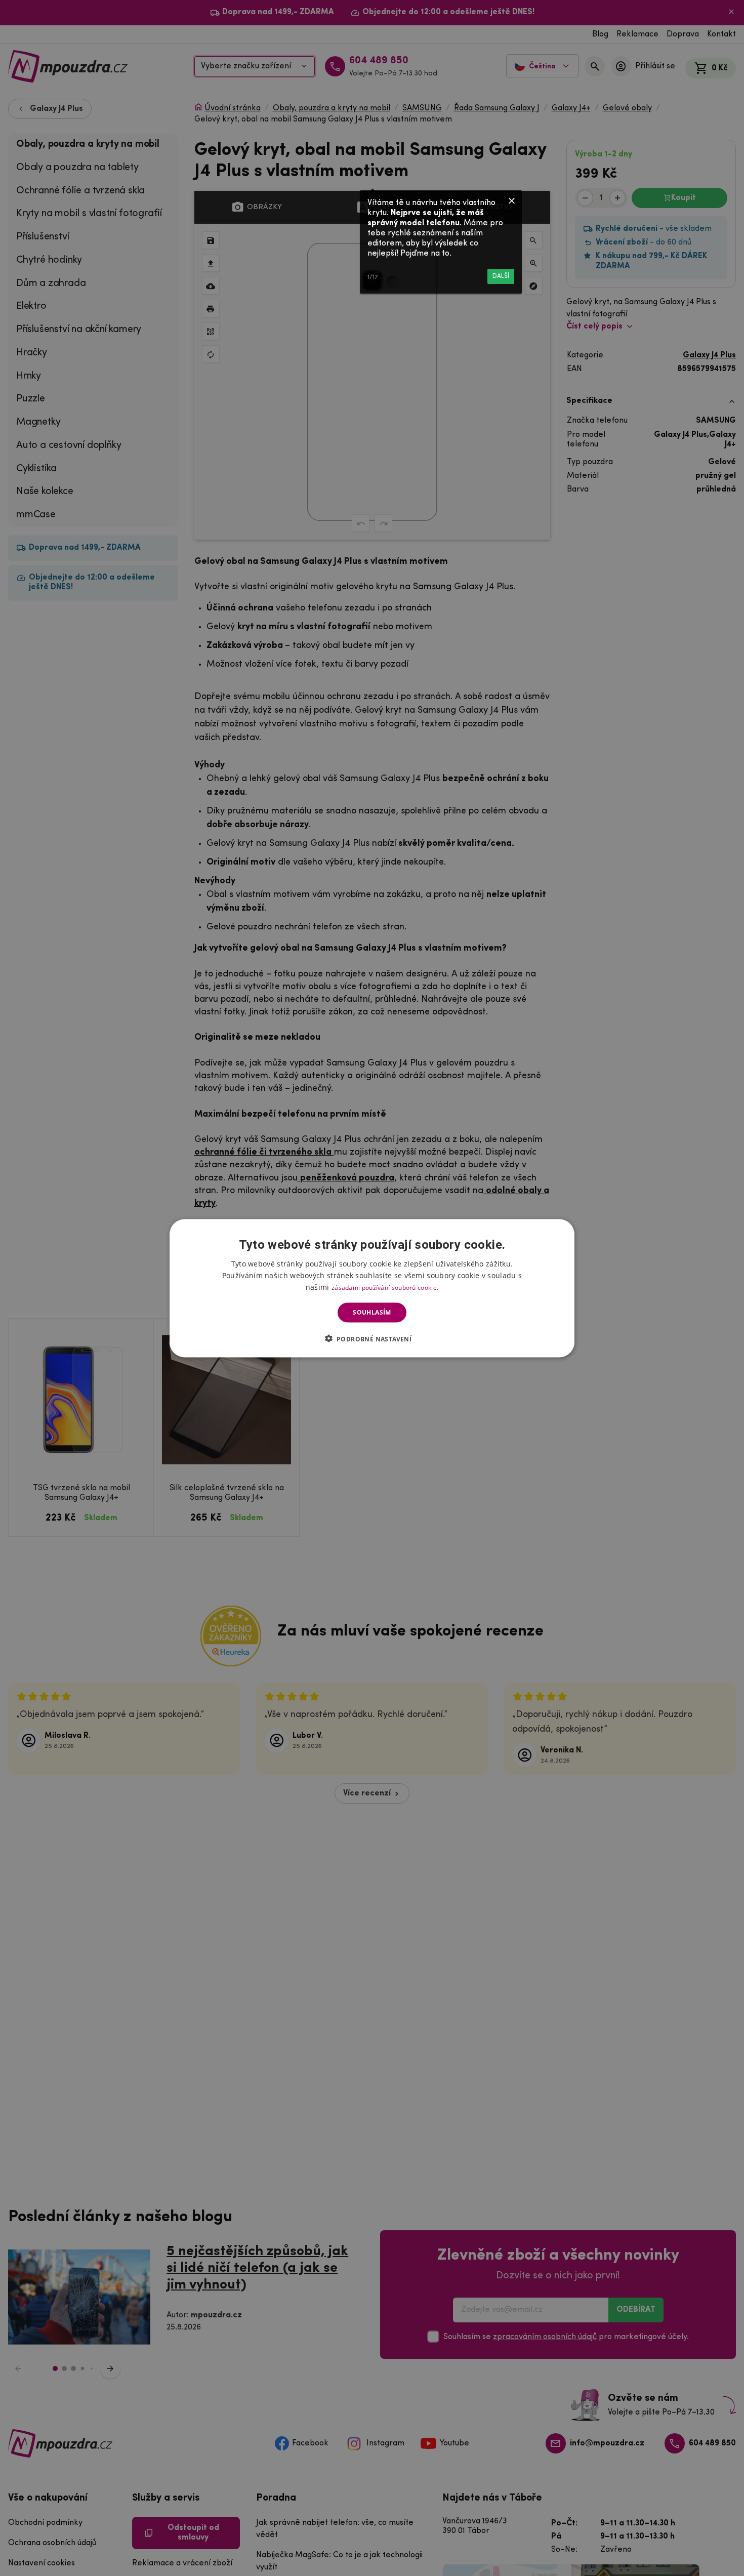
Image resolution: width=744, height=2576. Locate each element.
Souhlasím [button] (372, 1312)
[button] (372, 1338)
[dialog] (372, 1288)
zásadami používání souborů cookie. (385, 1287)
